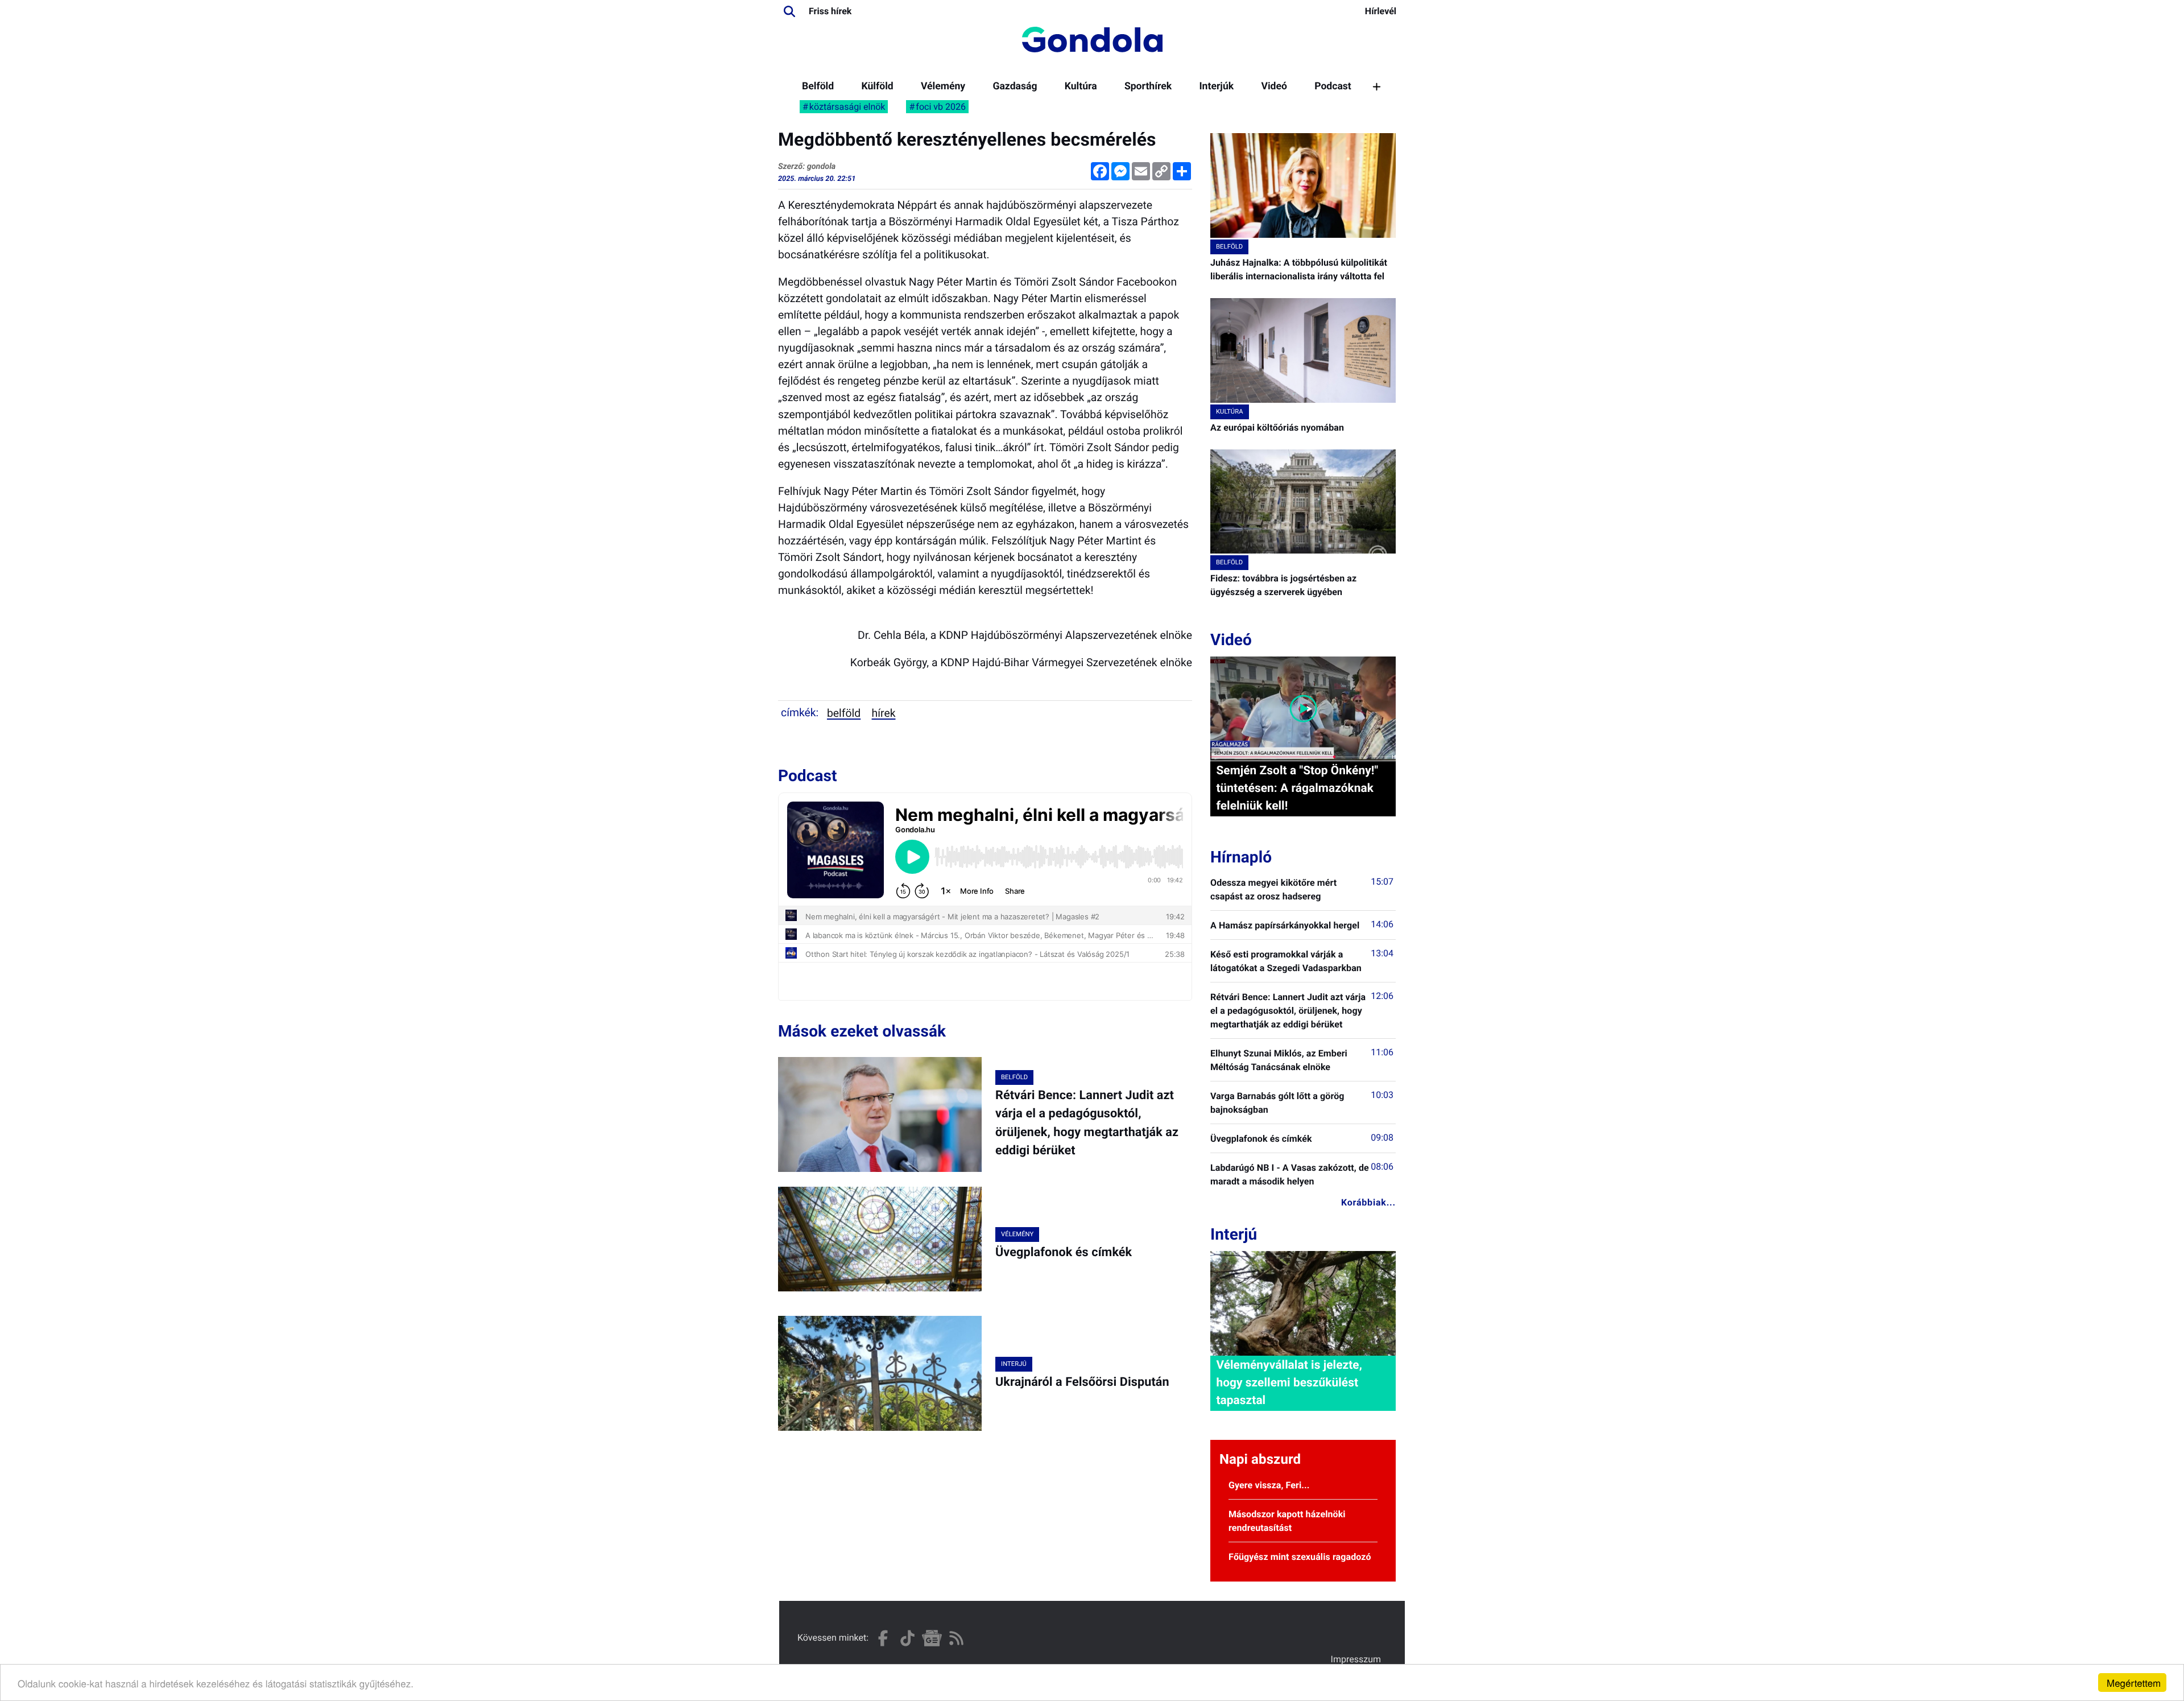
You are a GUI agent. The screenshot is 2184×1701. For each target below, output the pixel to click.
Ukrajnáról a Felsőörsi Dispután (1082, 1382)
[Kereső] (789, 11)
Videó (1274, 86)
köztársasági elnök (847, 107)
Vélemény (943, 86)
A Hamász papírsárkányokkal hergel (1285, 925)
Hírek (884, 713)
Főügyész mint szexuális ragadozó (1300, 1557)
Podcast (1333, 86)
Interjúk (1216, 86)
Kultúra (1081, 86)
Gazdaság (1015, 86)
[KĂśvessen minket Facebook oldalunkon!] (883, 1638)
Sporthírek (1148, 86)
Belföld (818, 86)
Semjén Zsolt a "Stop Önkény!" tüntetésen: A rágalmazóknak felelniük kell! (1297, 788)
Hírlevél (1381, 11)
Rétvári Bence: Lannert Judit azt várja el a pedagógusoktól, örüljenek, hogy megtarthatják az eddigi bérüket (1288, 1011)
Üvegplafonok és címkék (1064, 1252)
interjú (1014, 1364)
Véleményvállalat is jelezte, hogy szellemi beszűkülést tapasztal (1289, 1383)
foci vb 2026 (941, 107)
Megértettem (2134, 1683)
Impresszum (1356, 1659)
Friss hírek (830, 11)
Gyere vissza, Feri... (1269, 1485)
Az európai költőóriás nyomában (1277, 428)
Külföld (877, 86)
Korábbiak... (1368, 1202)
